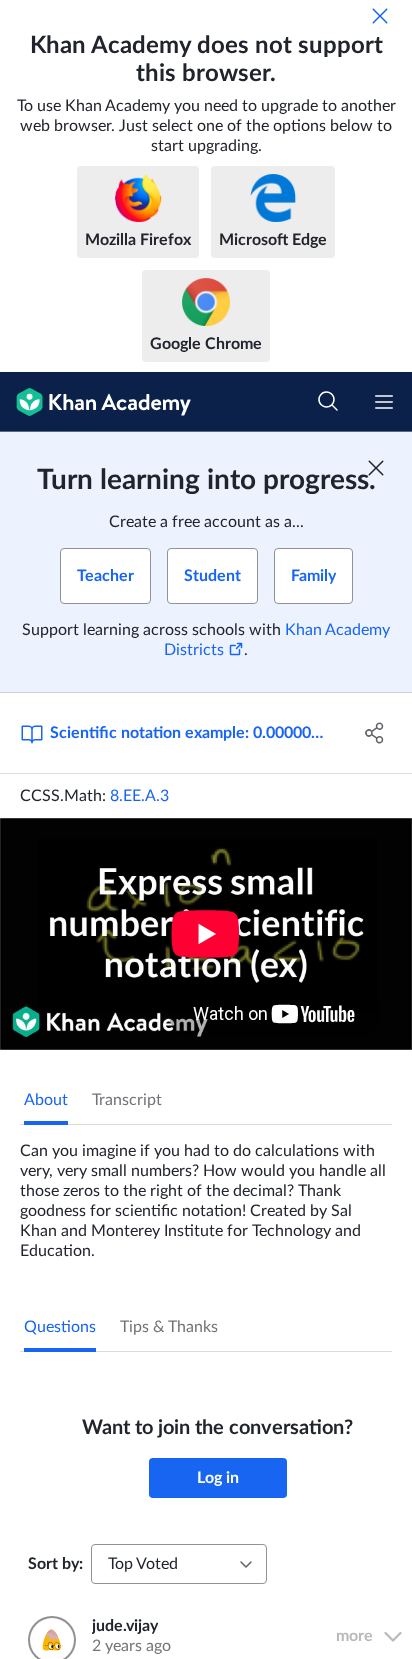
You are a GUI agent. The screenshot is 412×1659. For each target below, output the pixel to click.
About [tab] (46, 1100)
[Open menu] (384, 402)
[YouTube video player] (206, 934)
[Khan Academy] (95, 402)
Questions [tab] (60, 1327)
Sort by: (55, 1564)
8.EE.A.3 (139, 796)
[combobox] (179, 1564)
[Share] (374, 733)
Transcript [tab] (127, 1100)
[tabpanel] (206, 1193)
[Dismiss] (380, 16)
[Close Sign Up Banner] (376, 468)
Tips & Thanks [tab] (169, 1327)
